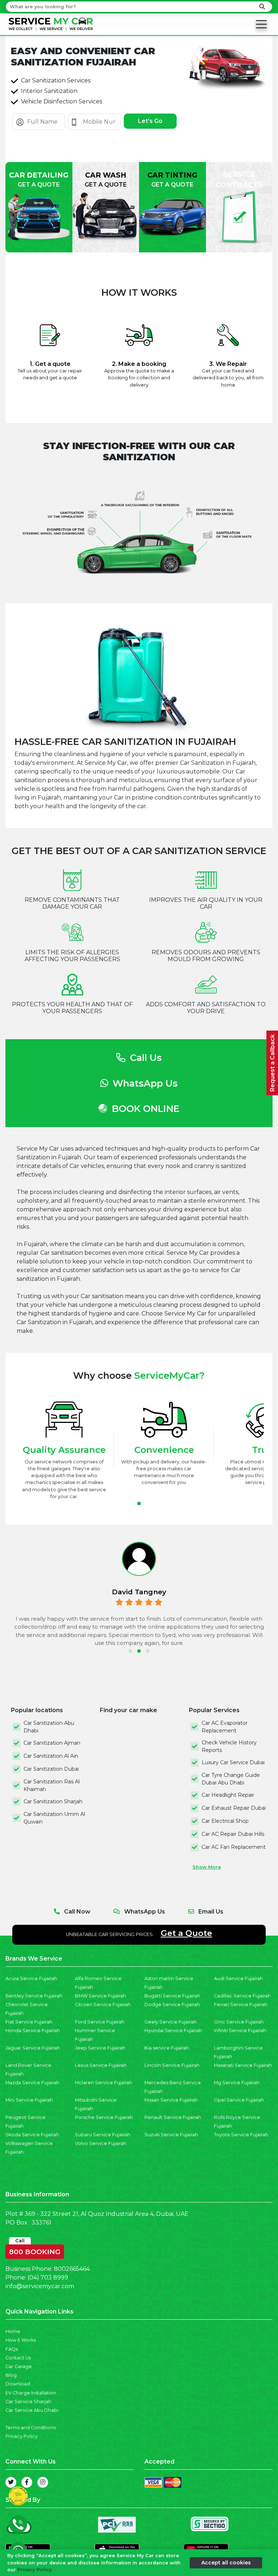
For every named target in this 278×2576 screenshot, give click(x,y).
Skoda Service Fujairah (32, 2135)
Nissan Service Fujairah (171, 2100)
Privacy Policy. (35, 2570)
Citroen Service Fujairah (103, 2004)
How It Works (21, 2340)
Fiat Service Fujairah (29, 2022)
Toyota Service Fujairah (241, 2135)
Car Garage (19, 2366)
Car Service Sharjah (28, 2402)
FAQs (12, 2349)
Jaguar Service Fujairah (33, 2048)
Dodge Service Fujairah (172, 2004)
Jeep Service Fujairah (100, 2048)
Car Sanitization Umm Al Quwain (54, 1818)
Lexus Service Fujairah (101, 2065)
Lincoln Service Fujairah (172, 2065)
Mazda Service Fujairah (32, 2083)
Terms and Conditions (31, 2428)
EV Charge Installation (31, 2393)
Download (18, 2384)
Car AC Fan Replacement (234, 1847)
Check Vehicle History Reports (229, 1746)
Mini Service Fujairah (29, 2100)
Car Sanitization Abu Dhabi (49, 1727)
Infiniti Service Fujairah (240, 2031)
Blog (11, 2375)
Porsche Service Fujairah (104, 2117)
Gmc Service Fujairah (239, 2022)
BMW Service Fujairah (100, 1996)
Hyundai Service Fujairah (173, 2031)
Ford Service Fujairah (100, 2022)
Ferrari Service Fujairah (241, 2004)
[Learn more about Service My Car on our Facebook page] (27, 2482)
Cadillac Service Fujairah (242, 1996)
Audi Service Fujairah (238, 1978)
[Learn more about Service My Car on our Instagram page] (43, 2482)
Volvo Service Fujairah (101, 2143)
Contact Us (18, 2358)
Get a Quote (186, 1933)
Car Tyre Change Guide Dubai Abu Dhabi (231, 1779)
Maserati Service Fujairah (243, 2065)
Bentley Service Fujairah (34, 1996)
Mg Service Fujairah (237, 2083)
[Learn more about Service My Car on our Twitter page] (11, 2482)
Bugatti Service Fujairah (172, 1996)
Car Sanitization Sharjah (53, 1801)
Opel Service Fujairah (239, 2100)
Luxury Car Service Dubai (233, 1762)
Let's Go (150, 121)
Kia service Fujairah (167, 2048)
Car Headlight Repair (228, 1795)
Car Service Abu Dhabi (32, 2410)
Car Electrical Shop (225, 1821)
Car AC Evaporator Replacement (225, 1727)
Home (13, 2331)
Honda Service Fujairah (33, 2031)
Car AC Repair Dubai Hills (233, 1834)
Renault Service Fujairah (173, 2117)
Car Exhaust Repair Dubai (234, 1808)
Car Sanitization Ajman (52, 1743)
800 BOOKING (35, 2250)
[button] (139, 1504)
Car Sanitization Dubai (51, 1769)
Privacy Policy (22, 2436)
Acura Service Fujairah (31, 1978)
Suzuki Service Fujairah (171, 2135)
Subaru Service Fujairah (103, 2135)
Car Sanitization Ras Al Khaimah (52, 1785)
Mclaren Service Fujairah (104, 2083)
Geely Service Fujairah (170, 2022)
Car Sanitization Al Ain (51, 1756)
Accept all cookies (226, 2563)
